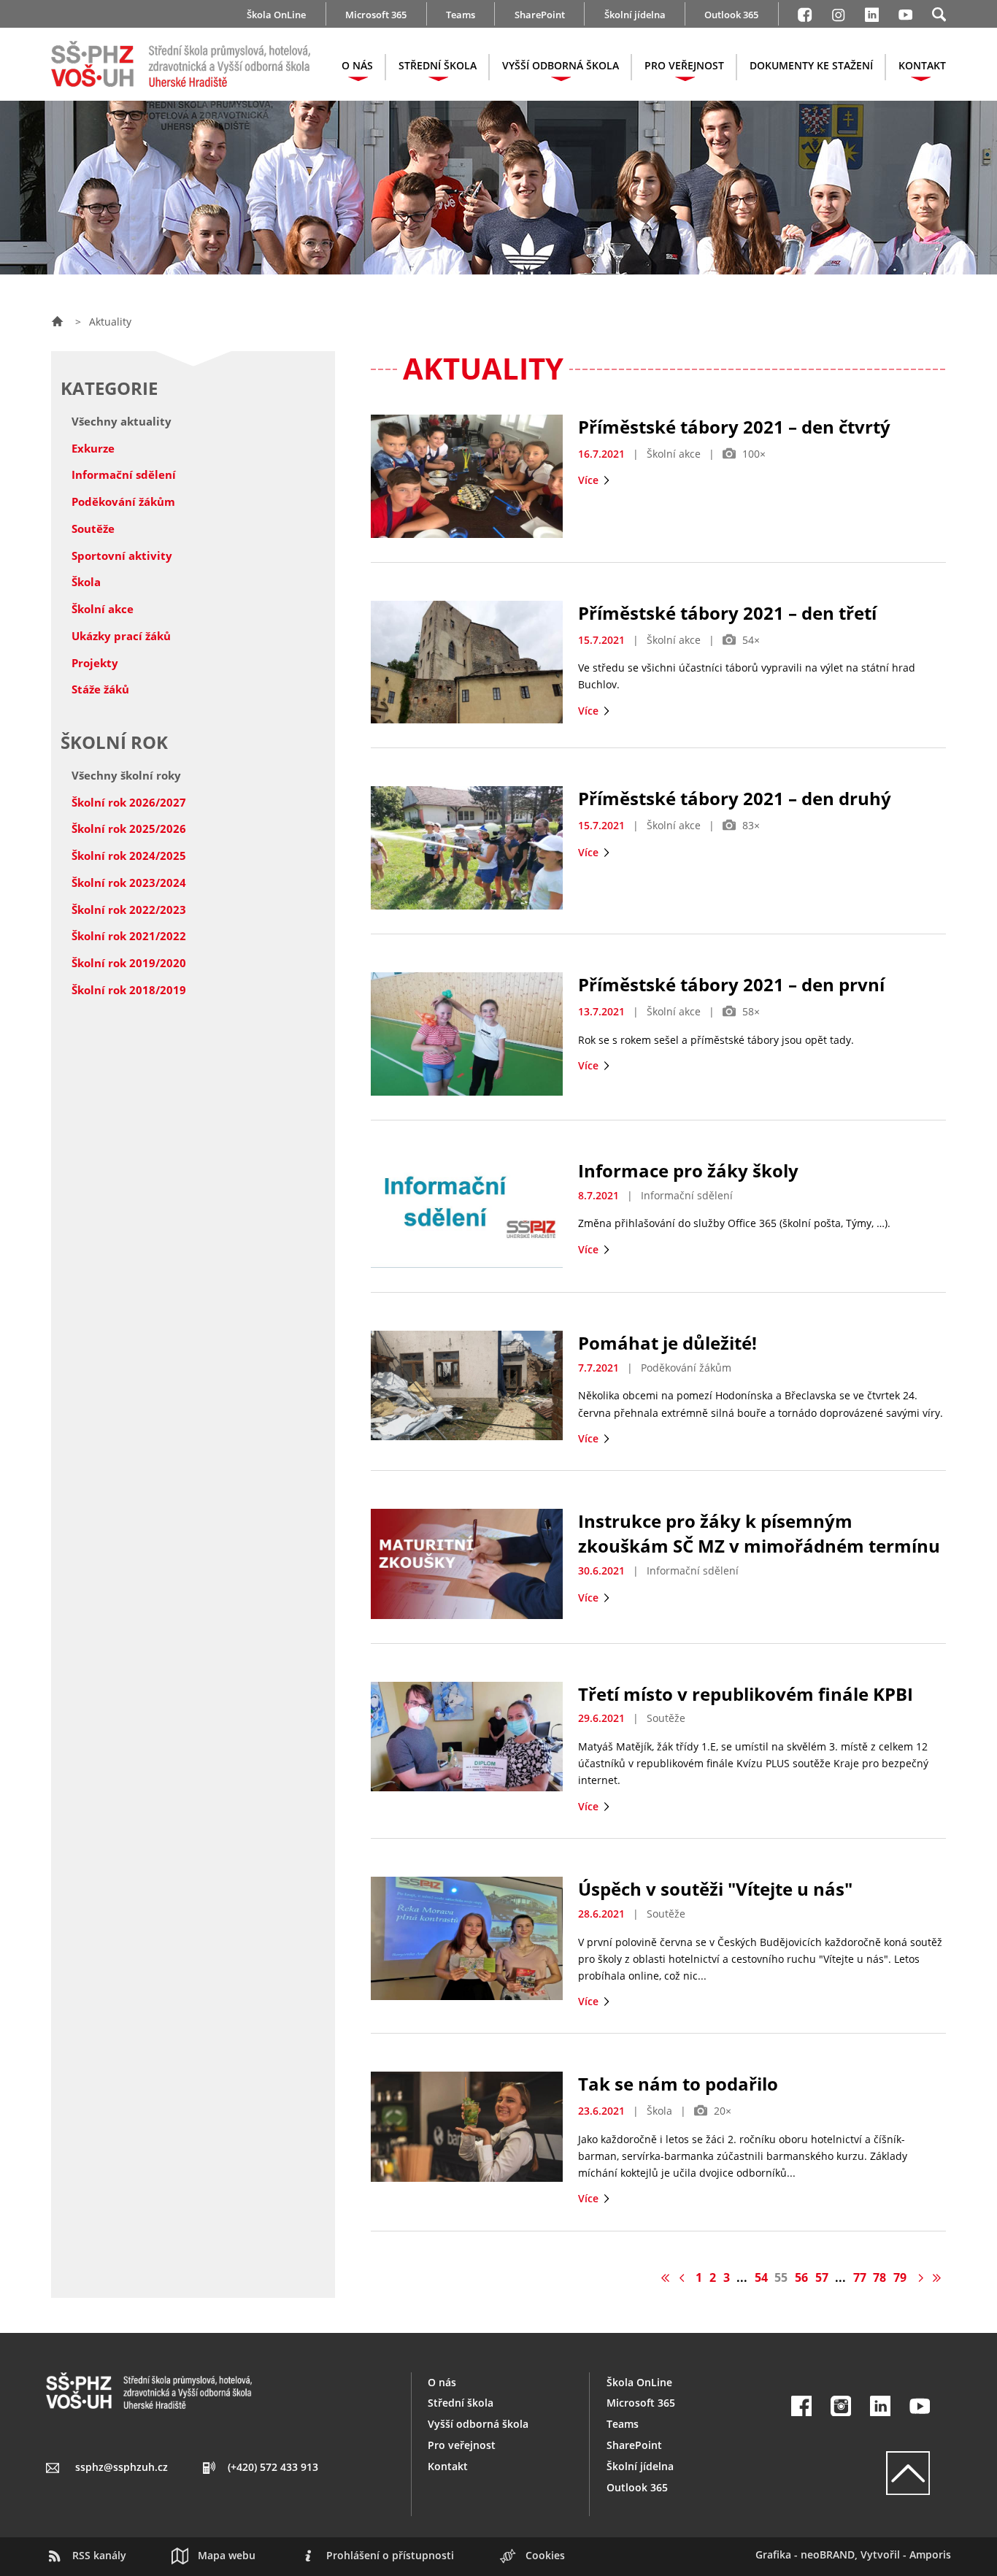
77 (860, 2277)
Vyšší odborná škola (478, 2424)
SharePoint (540, 15)
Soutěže (93, 528)
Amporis (930, 2554)
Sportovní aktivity (122, 555)
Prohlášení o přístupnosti (390, 2555)
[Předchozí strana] (684, 2277)
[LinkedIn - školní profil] (872, 12)
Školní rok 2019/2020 (129, 963)
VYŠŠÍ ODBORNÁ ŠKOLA (561, 65)
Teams (461, 15)
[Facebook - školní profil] (805, 12)
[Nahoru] (861, 2473)
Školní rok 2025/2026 (129, 828)
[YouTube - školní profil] (920, 2406)
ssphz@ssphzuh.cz (122, 2467)
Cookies (545, 2555)
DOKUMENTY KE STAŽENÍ (811, 65)
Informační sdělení (124, 474)
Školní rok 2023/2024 (129, 883)
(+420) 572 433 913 (273, 2467)
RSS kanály (99, 2555)
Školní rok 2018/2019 (129, 990)
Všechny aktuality (122, 421)
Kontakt (448, 2466)
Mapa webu (227, 2555)
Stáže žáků (100, 689)
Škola (86, 582)
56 (801, 2277)
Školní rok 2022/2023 (129, 910)
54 (761, 2277)
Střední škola (461, 2403)
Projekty (95, 663)
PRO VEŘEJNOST (684, 65)
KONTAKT (922, 65)
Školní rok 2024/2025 (129, 856)
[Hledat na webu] (939, 12)
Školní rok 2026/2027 (129, 802)
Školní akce (103, 609)
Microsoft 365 (376, 15)
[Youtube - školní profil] (905, 12)
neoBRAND (828, 2554)
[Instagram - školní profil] (838, 12)
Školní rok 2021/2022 (129, 936)
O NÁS (357, 65)
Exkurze (93, 448)
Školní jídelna (635, 15)
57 (822, 2277)
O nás (442, 2382)
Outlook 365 (731, 15)
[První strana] (666, 2277)
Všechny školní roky (126, 775)
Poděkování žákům (123, 501)
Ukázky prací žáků (121, 636)
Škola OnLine (276, 15)
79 (900, 2277)
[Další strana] (919, 2277)
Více (590, 480)
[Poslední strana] (937, 2277)
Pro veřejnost (462, 2445)
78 (879, 2277)
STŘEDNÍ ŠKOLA (438, 65)
